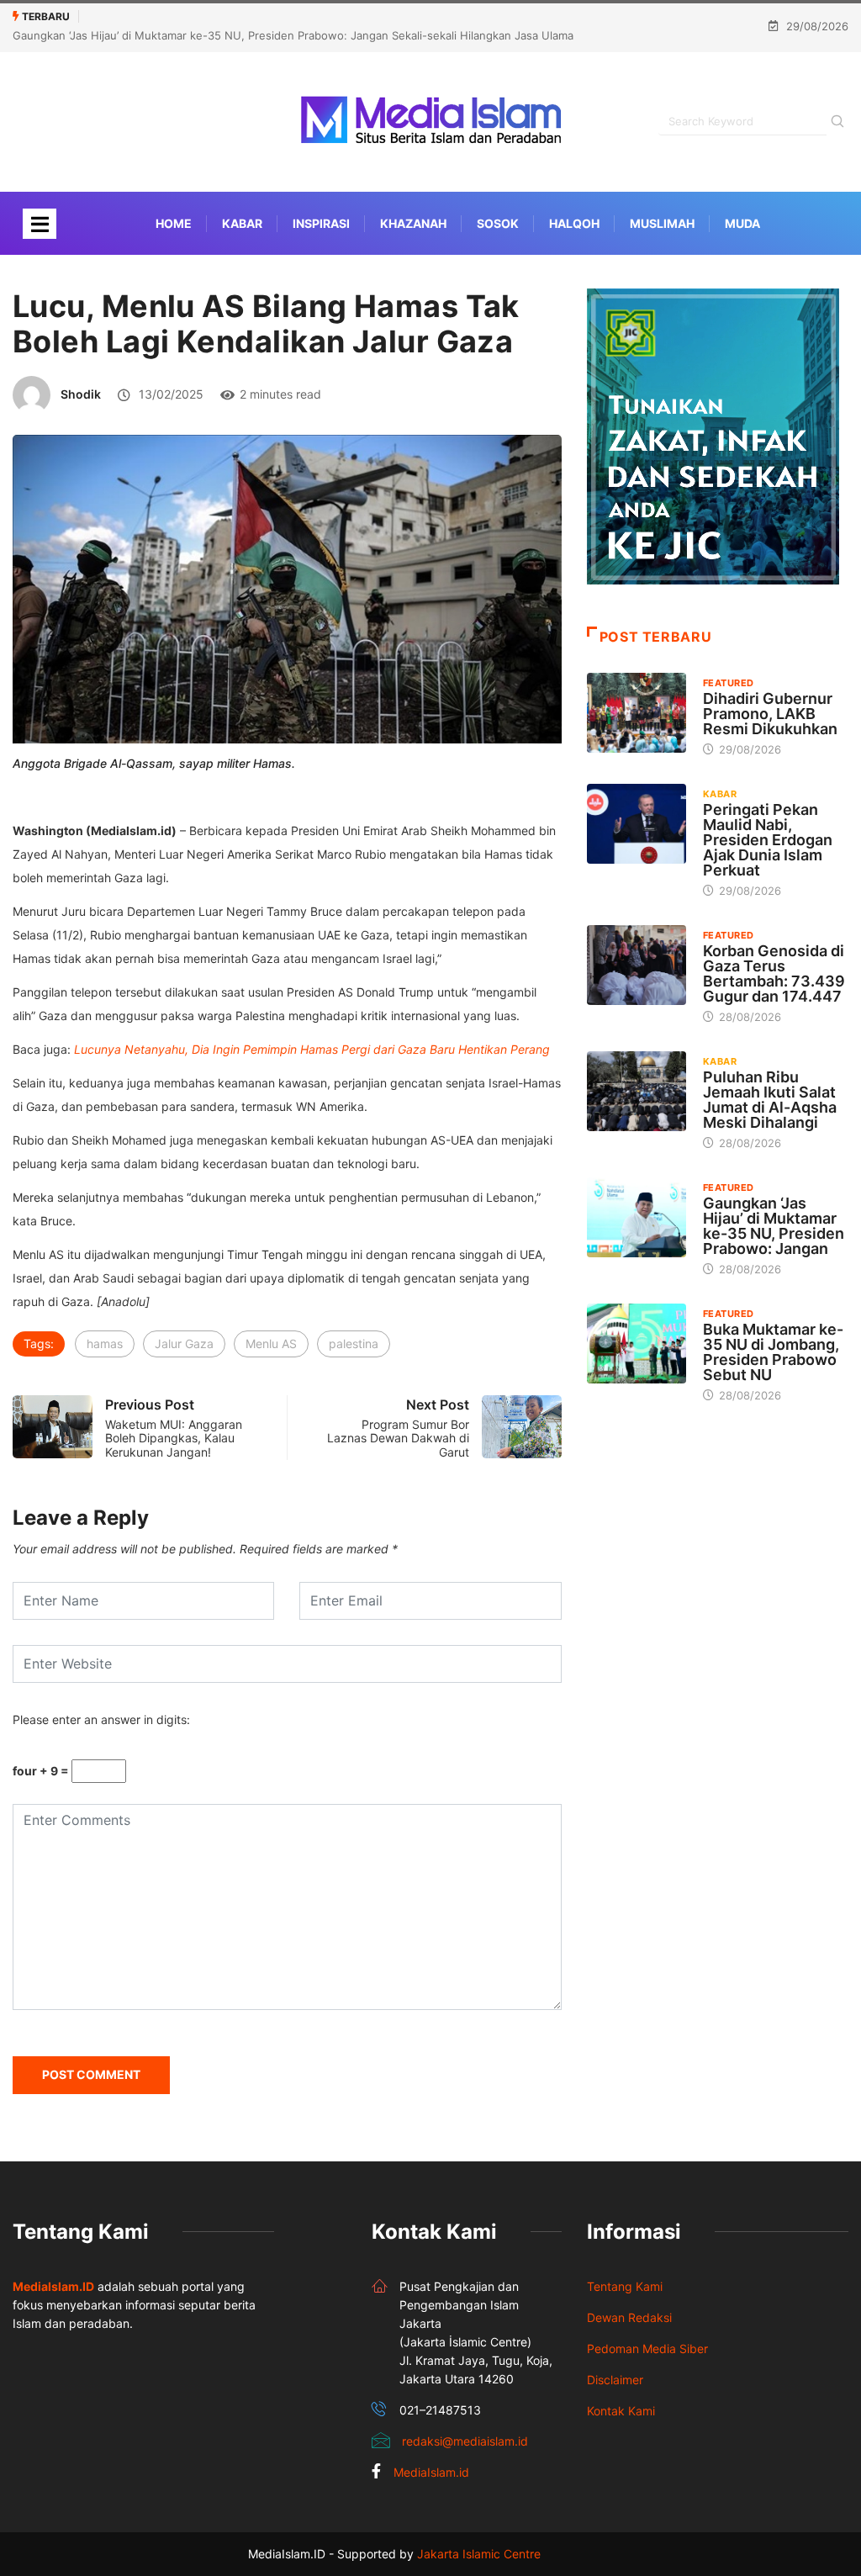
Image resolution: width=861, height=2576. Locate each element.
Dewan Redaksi (629, 2317)
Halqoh (574, 223)
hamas (105, 1344)
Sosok (498, 223)
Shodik (81, 394)
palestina (354, 1344)
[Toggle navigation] (40, 224)
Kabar (242, 223)
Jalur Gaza (184, 1344)
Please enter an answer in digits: (101, 1719)
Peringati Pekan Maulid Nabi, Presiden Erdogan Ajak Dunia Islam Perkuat (768, 840)
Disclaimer (615, 2380)
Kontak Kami (621, 2411)
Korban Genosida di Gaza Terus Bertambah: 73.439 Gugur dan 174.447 (774, 973)
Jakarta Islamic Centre (479, 2554)
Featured (729, 683)
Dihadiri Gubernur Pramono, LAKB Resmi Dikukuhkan (770, 714)
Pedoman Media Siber (647, 2349)
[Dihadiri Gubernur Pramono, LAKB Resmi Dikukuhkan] (637, 713)
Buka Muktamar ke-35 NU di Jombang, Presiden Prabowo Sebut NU (773, 1352)
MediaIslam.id (431, 2472)
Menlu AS (271, 1344)
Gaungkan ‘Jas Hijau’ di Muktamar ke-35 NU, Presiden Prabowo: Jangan (774, 1226)
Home (174, 223)
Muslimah (662, 223)
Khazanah (413, 223)
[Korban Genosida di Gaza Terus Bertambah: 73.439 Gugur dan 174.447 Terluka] (637, 965)
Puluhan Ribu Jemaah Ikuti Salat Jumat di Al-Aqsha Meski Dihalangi (770, 1100)
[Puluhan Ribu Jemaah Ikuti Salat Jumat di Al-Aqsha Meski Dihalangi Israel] (637, 1091)
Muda (742, 223)
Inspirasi (321, 223)
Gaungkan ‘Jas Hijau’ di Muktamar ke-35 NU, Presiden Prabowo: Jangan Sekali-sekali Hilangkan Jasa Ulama (293, 35)
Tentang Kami (625, 2286)
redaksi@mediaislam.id (465, 2441)
